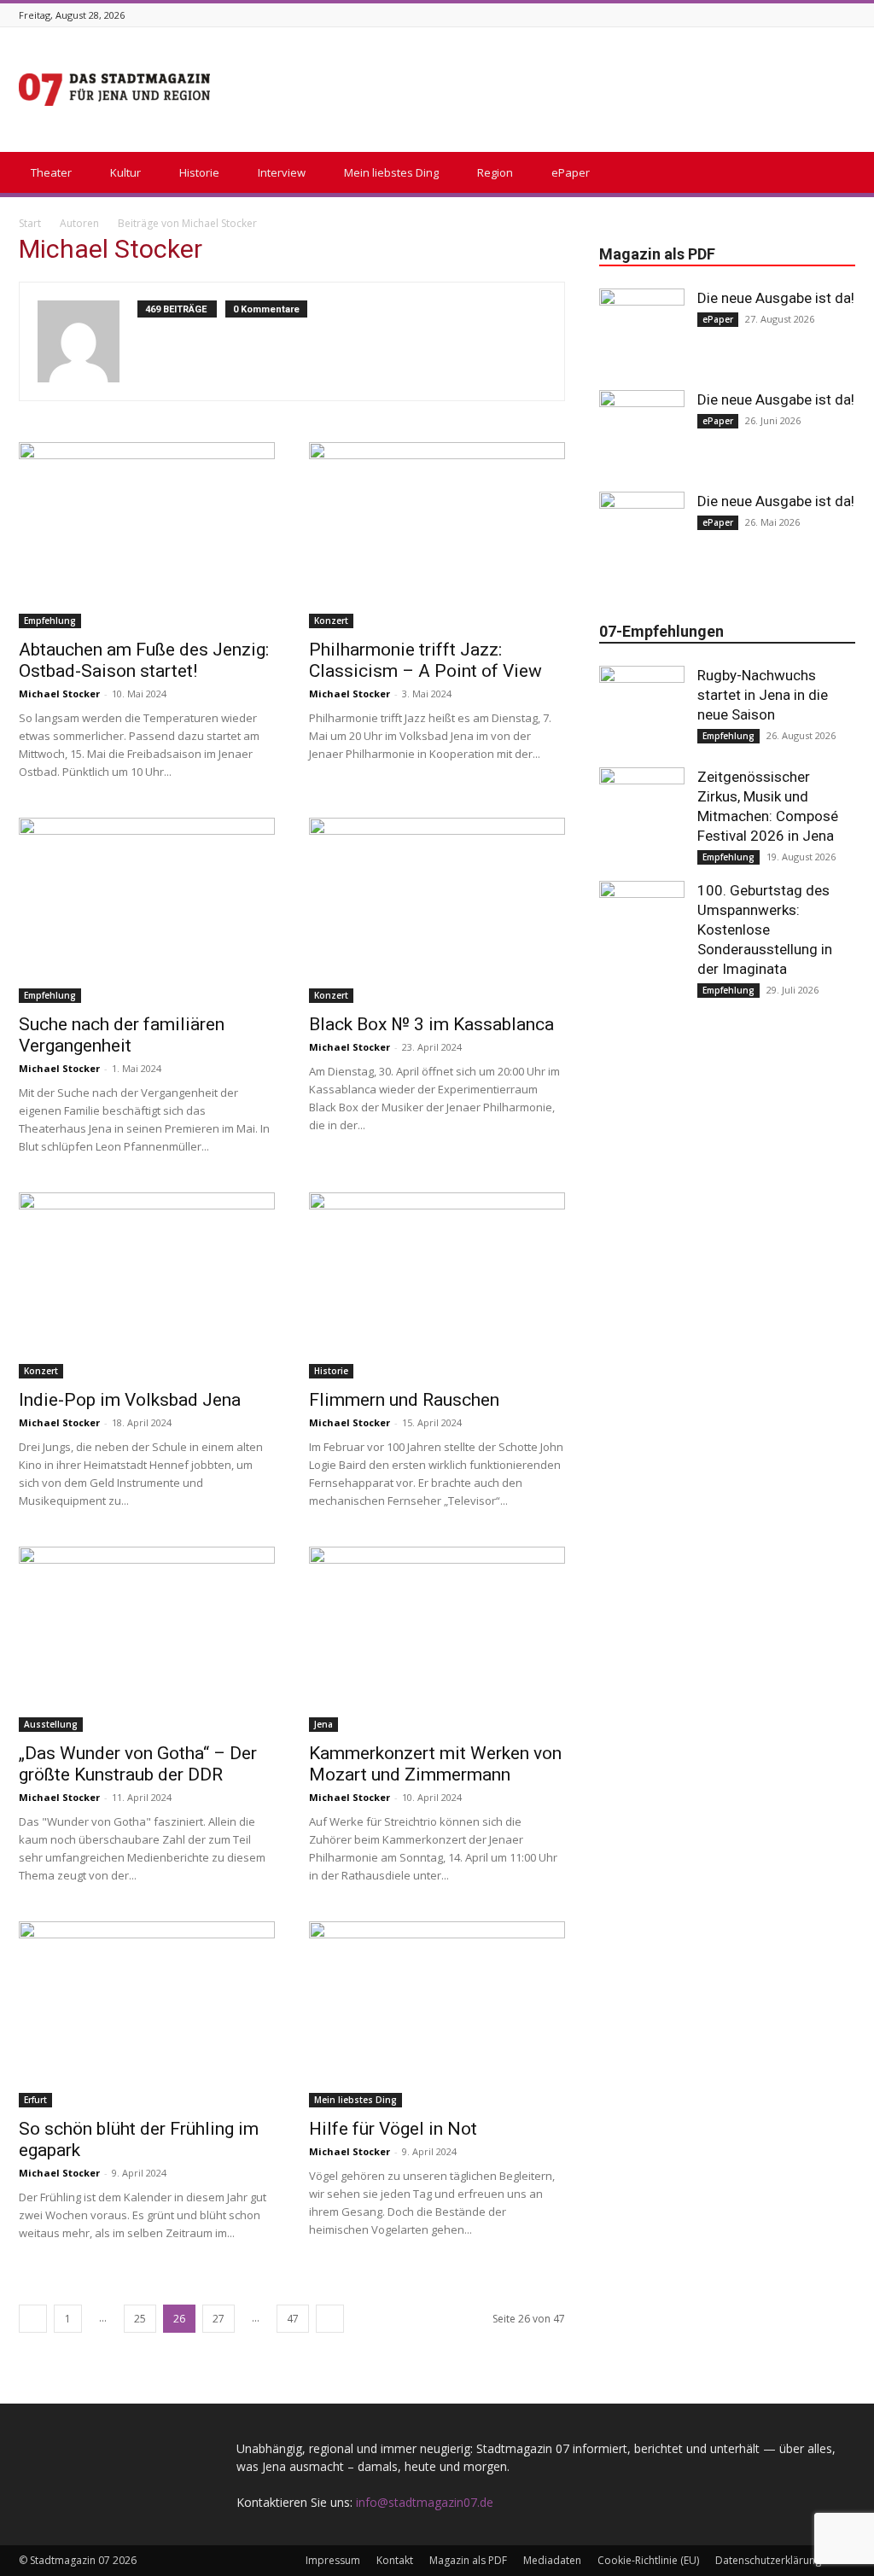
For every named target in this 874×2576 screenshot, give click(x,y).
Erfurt (35, 2100)
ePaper (571, 172)
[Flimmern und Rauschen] (437, 1285)
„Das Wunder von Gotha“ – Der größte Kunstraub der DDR (138, 1764)
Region (495, 172)
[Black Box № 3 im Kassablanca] (437, 911)
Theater (51, 172)
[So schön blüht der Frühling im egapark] (147, 2014)
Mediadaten (552, 2560)
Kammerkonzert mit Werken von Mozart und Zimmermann (435, 1764)
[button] (835, 174)
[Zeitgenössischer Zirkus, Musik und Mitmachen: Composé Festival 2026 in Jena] (642, 810)
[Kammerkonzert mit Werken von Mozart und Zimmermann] (437, 1640)
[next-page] (330, 2319)
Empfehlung (50, 621)
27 (218, 2319)
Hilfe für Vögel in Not (393, 2129)
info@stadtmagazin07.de (425, 2502)
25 (140, 2319)
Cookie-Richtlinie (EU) (648, 2560)
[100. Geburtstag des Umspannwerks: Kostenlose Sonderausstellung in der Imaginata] (642, 924)
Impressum (333, 2560)
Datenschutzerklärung (768, 2560)
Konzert (331, 621)
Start (30, 223)
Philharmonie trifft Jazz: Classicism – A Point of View (425, 660)
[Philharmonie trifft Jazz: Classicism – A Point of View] (437, 535)
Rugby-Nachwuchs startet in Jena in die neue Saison (763, 695)
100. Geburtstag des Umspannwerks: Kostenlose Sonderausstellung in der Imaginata (765, 930)
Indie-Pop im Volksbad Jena (130, 1400)
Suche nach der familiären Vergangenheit (122, 1035)
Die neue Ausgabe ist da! (776, 298)
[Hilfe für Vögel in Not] (437, 2014)
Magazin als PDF (468, 2560)
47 (293, 2319)
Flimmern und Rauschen (404, 1400)
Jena (323, 1724)
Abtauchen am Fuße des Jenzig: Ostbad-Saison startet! (144, 660)
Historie (199, 172)
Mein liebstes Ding (391, 172)
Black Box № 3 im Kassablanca (431, 1024)
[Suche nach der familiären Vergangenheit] (147, 911)
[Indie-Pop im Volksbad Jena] (147, 1285)
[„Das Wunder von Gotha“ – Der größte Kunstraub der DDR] (147, 1640)
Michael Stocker (59, 694)
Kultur (125, 172)
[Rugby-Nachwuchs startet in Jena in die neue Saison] (642, 708)
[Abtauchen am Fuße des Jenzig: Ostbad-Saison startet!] (147, 535)
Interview (282, 172)
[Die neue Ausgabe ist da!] (642, 331)
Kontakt (395, 2560)
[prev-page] (33, 2319)
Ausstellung (51, 1724)
